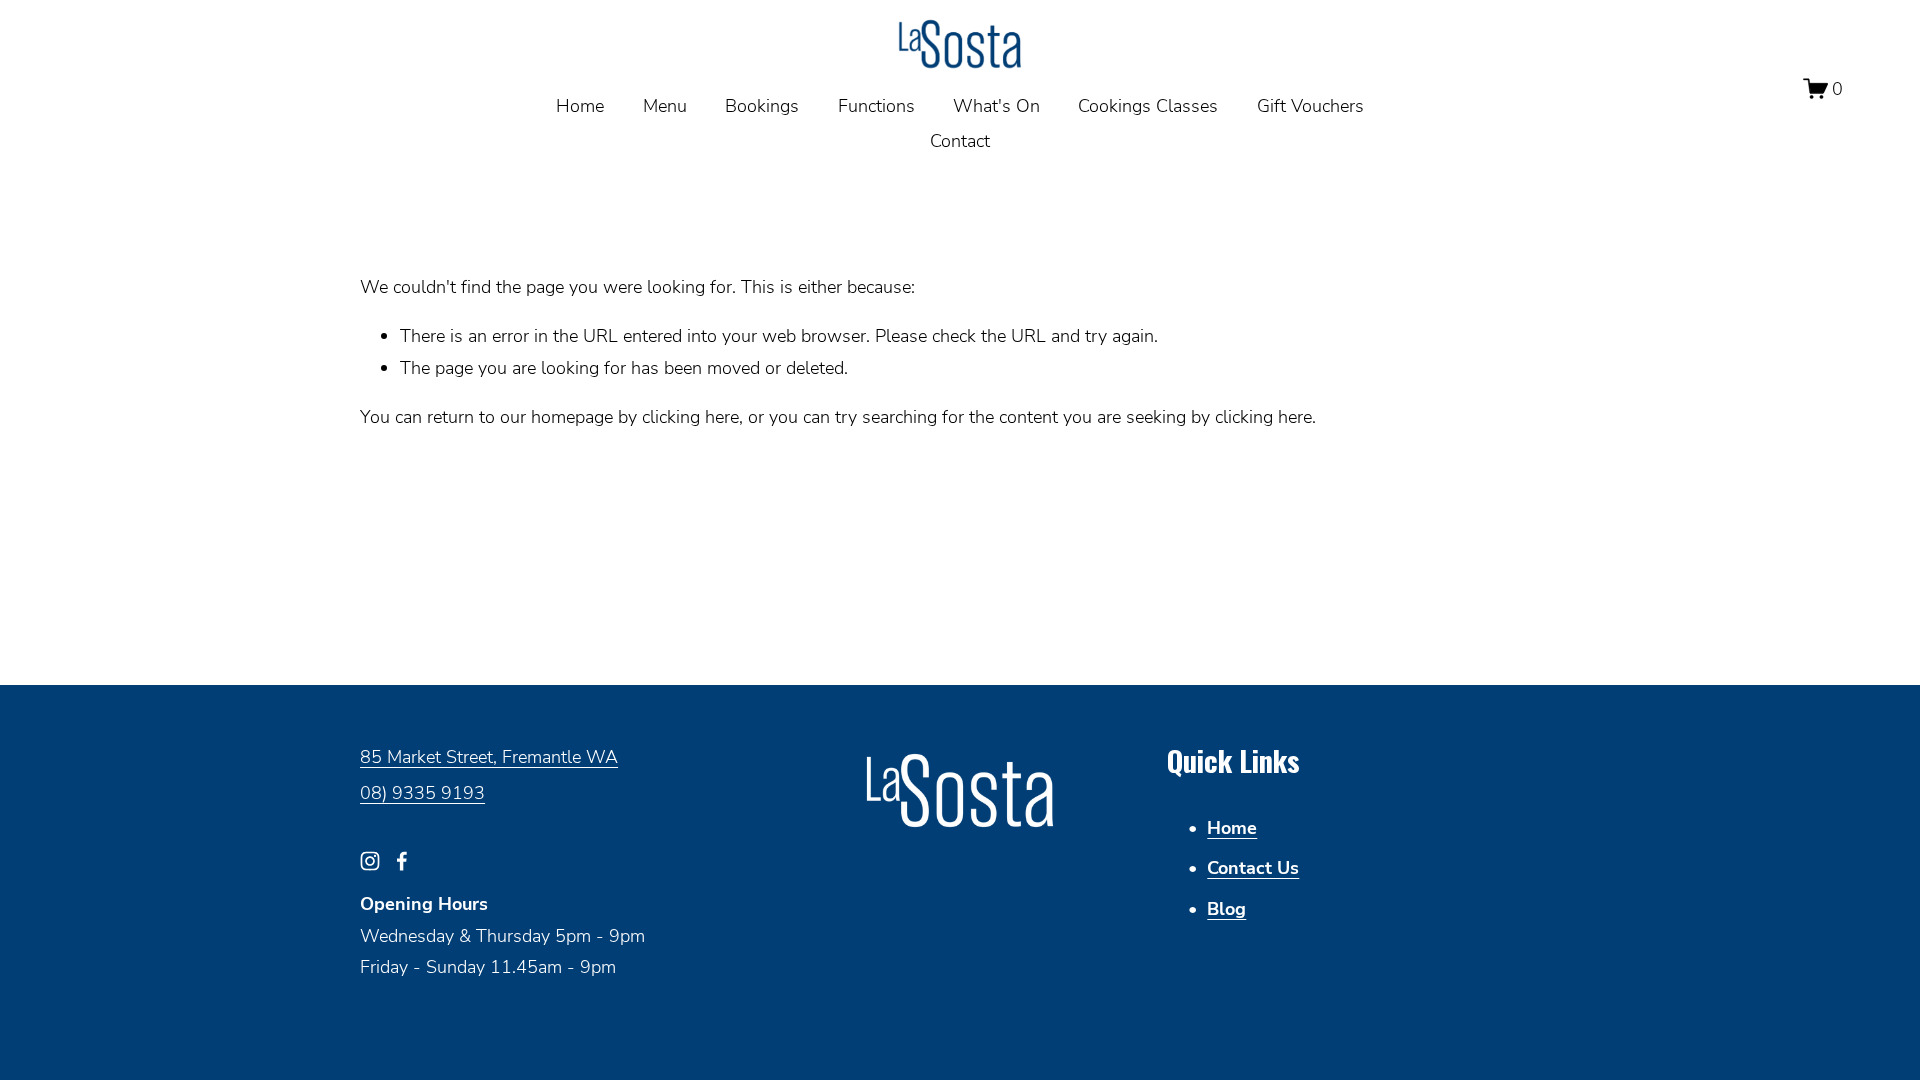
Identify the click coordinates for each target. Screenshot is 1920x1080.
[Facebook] (402, 861)
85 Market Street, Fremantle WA (489, 756)
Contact (960, 140)
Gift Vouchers (1310, 105)
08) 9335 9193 (422, 792)
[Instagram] (370, 861)
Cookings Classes (1148, 105)
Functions (876, 105)
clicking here (690, 416)
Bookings (762, 105)
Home (580, 105)
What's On (996, 105)
